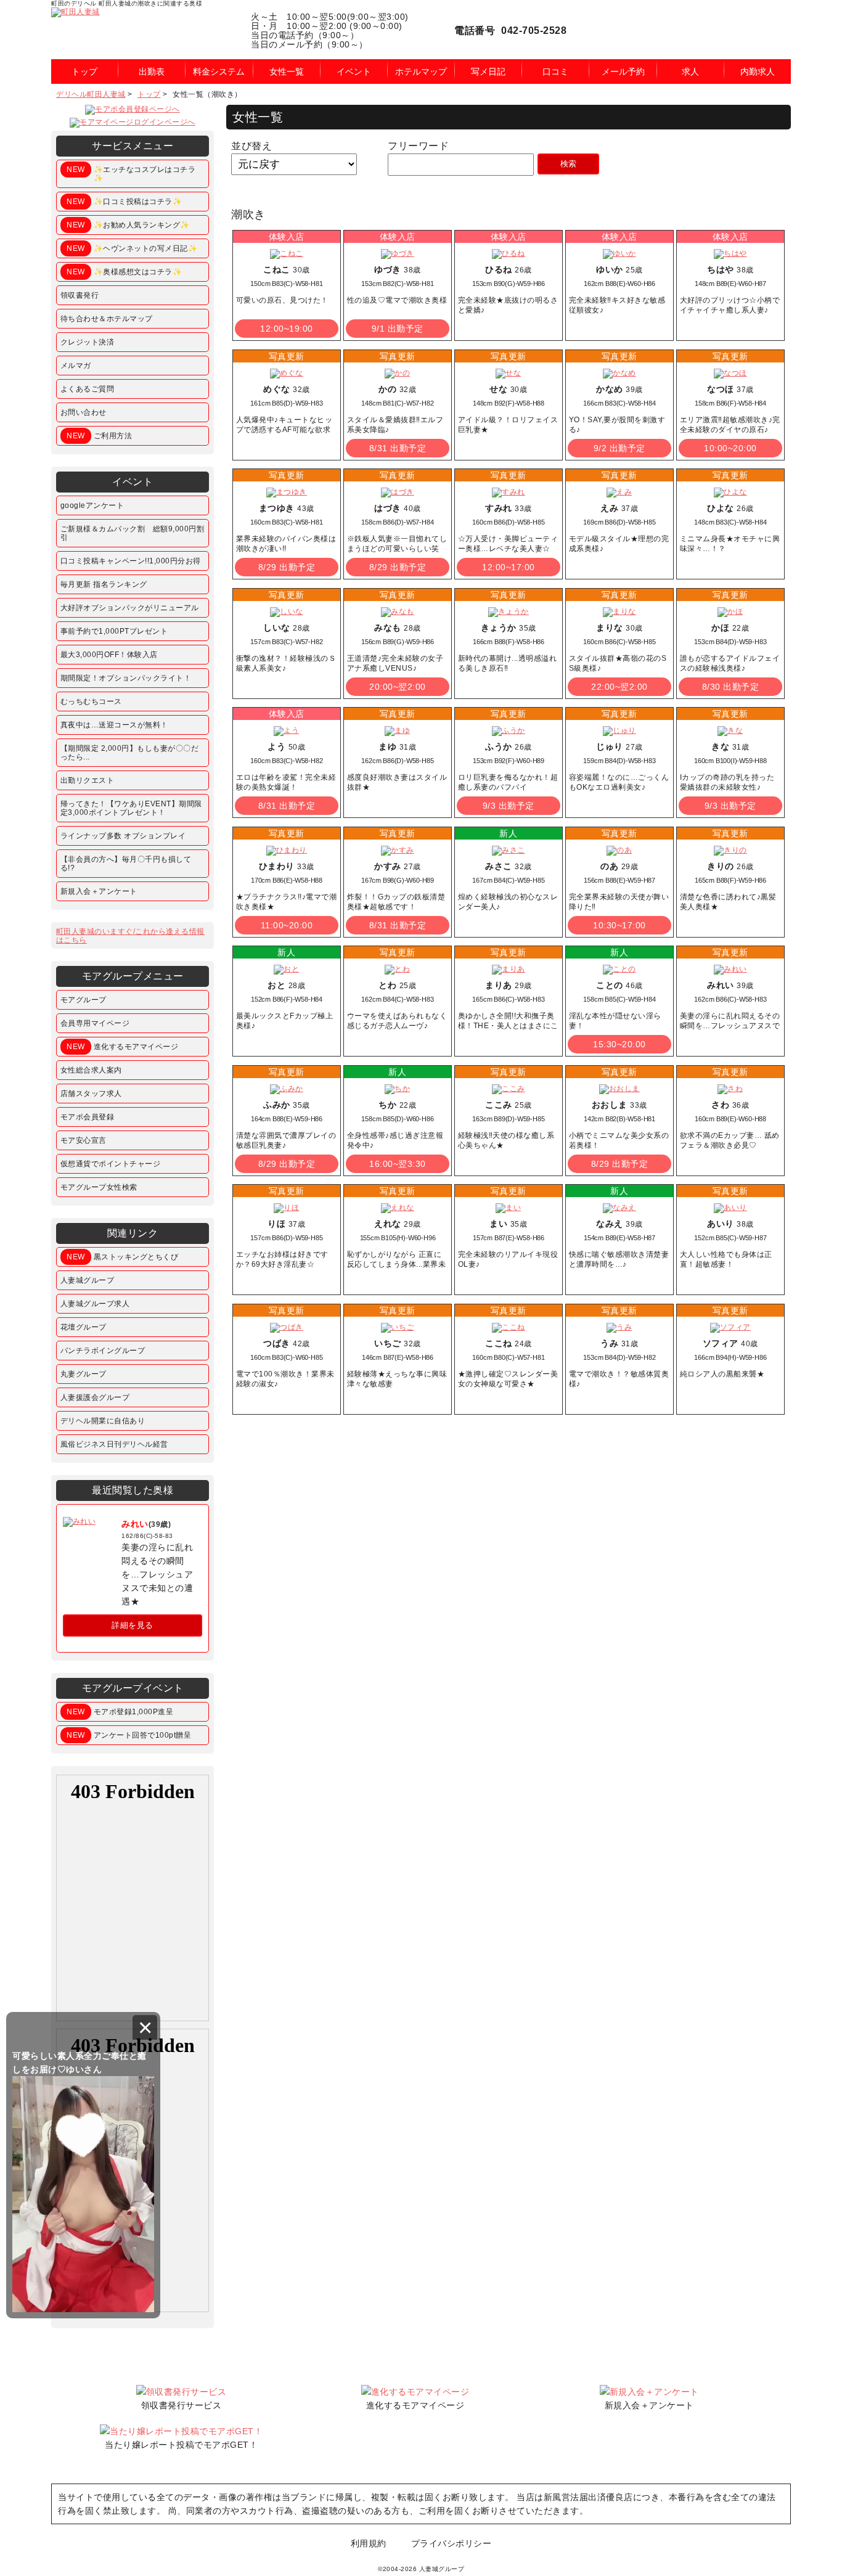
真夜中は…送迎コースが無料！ (114, 725)
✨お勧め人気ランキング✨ (128, 225)
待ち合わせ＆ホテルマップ (107, 319)
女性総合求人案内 (91, 1070)
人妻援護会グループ (95, 1397)
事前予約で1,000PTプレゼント (114, 631)
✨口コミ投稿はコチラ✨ (124, 202)
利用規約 (369, 2543)
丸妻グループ (84, 1374)
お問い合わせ (84, 412)
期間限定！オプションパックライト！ (126, 678)
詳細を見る (133, 1625)
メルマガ (76, 366)
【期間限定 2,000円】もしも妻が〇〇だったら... (130, 753)
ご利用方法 (99, 436)
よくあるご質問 (88, 389)
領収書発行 (80, 295)
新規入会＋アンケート (99, 891)
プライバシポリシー (452, 2543)
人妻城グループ (88, 1280)
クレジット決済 (88, 342)
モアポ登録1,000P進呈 (120, 1712)
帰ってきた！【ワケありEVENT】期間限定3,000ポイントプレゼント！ (131, 808)
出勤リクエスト (88, 780)
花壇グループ (84, 1327)
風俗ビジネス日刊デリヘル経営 (114, 1444)
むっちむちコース (91, 701)
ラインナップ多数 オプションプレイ (123, 836)
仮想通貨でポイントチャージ (111, 1164)
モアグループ (84, 1000)
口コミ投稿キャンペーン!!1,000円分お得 (131, 561)
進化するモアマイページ (122, 1047)
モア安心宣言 (84, 1140)
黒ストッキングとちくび (122, 1257)
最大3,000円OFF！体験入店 (109, 655)
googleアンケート (92, 505)
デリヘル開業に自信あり (103, 1421)
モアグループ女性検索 (99, 1187)
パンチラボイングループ (103, 1351)
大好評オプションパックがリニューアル (130, 608)
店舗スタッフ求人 (91, 1094)
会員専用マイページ (95, 1023)
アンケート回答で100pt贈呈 (129, 1735)
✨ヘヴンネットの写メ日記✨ (132, 248)
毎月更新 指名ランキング (104, 584)
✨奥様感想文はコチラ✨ (124, 272)
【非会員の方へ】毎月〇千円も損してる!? (126, 864)
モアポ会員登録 (88, 1117)
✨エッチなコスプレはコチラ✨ (131, 174)
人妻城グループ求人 (95, 1304)
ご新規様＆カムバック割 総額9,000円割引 (133, 533)
